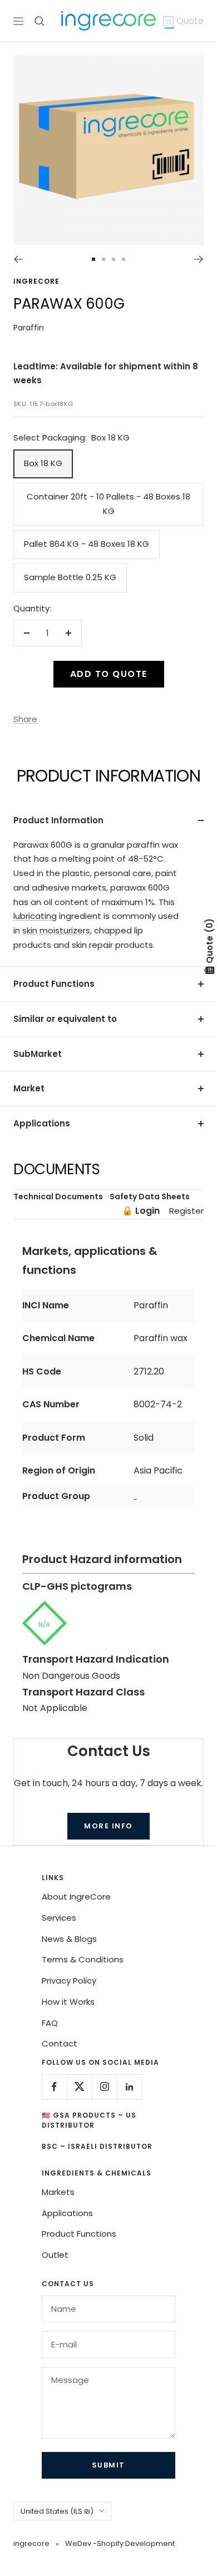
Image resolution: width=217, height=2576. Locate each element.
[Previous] (18, 259)
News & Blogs (69, 1939)
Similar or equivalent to (65, 1019)
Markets (58, 2192)
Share (25, 719)
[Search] (40, 21)
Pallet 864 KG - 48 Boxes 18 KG (87, 544)
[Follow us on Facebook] (54, 2087)
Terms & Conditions (83, 1959)
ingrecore (36, 281)
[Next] (199, 259)
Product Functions (54, 984)
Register (186, 1211)
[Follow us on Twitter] (79, 2087)
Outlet (55, 2255)
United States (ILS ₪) (57, 2511)
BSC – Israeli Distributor (97, 2146)
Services (59, 1918)
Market (29, 1088)
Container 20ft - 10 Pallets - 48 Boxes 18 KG (108, 504)
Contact (60, 2043)
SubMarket (38, 1054)
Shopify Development (136, 2543)
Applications (42, 1123)
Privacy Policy (69, 1981)
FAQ (50, 2023)
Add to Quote (109, 674)
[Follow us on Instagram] (104, 2087)
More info (108, 1826)
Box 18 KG (43, 463)
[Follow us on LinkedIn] (129, 2087)
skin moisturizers (56, 930)
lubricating (35, 916)
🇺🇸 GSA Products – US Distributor (89, 2120)
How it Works (68, 2002)
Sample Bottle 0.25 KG (70, 577)
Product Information (58, 820)
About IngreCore (76, 1897)
